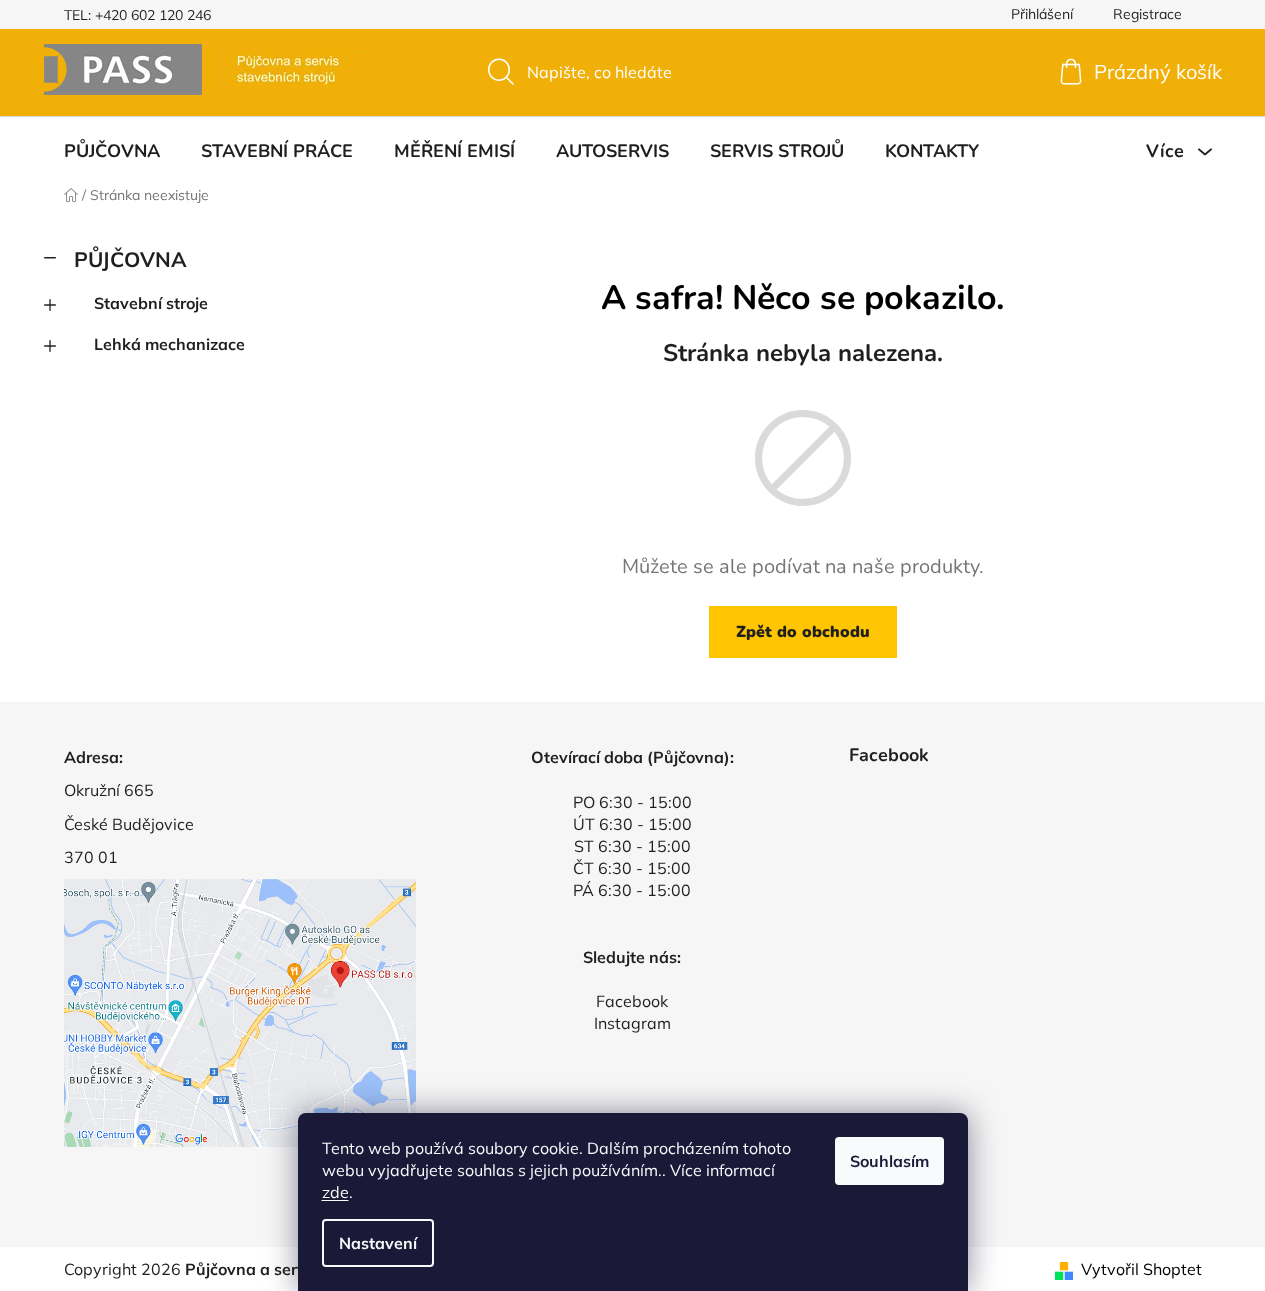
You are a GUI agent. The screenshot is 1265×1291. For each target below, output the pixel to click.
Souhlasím (889, 1161)
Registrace (1147, 14)
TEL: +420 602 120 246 (137, 15)
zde (335, 1192)
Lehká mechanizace (169, 344)
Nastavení (378, 1243)
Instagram (632, 1023)
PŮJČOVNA (130, 259)
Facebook (632, 1001)
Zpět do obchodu (803, 632)
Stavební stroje (151, 303)
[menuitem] (112, 151)
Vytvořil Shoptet (1141, 1269)
